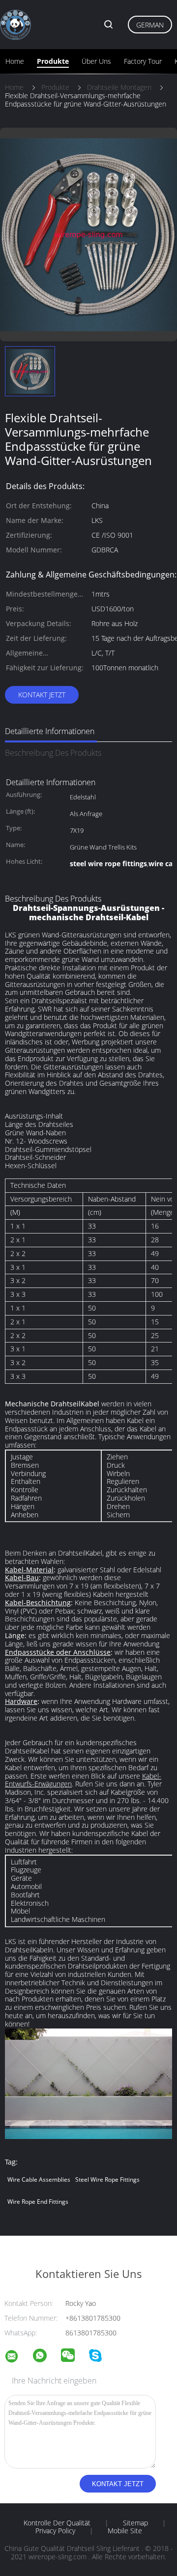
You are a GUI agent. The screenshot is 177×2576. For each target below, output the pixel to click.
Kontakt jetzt (42, 695)
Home (15, 61)
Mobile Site (125, 2531)
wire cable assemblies (39, 2179)
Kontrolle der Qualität (57, 2523)
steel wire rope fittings (107, 2179)
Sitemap (135, 2523)
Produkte (53, 61)
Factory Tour (143, 61)
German (150, 25)
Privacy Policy (55, 2531)
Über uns (96, 61)
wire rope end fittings (38, 2202)
